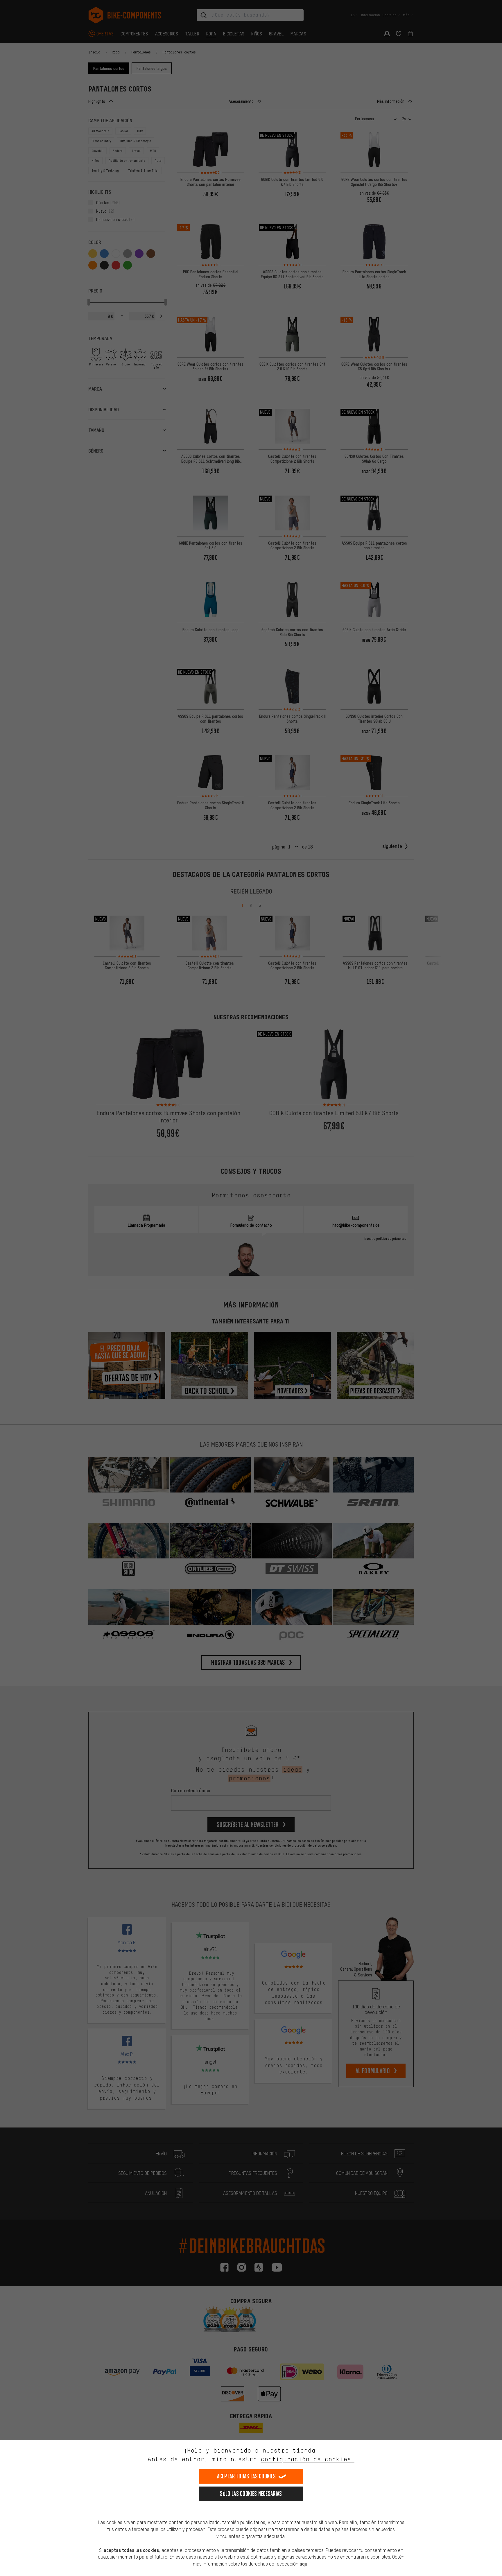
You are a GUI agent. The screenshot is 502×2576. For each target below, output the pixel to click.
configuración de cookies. (308, 2459)
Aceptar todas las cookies (246, 2476)
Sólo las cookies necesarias (251, 2494)
